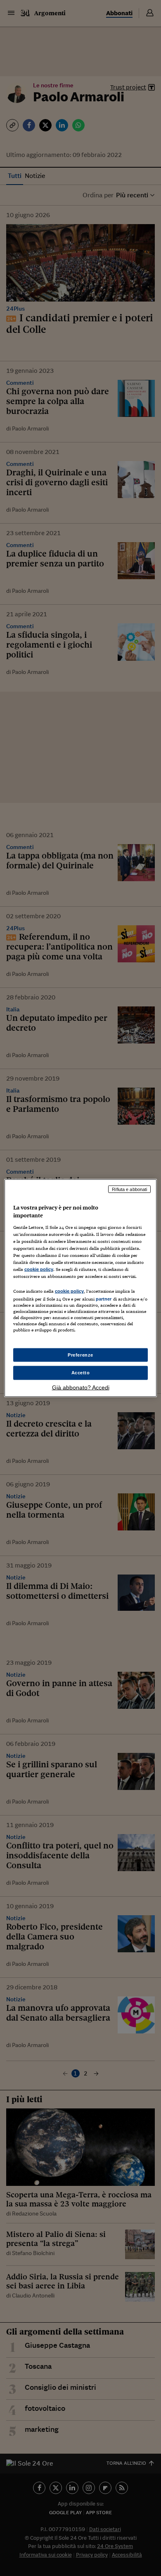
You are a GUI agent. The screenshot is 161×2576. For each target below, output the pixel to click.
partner (104, 1299)
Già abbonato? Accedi (81, 1387)
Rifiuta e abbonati (129, 1189)
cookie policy (39, 1269)
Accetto (81, 1373)
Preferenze (80, 1355)
